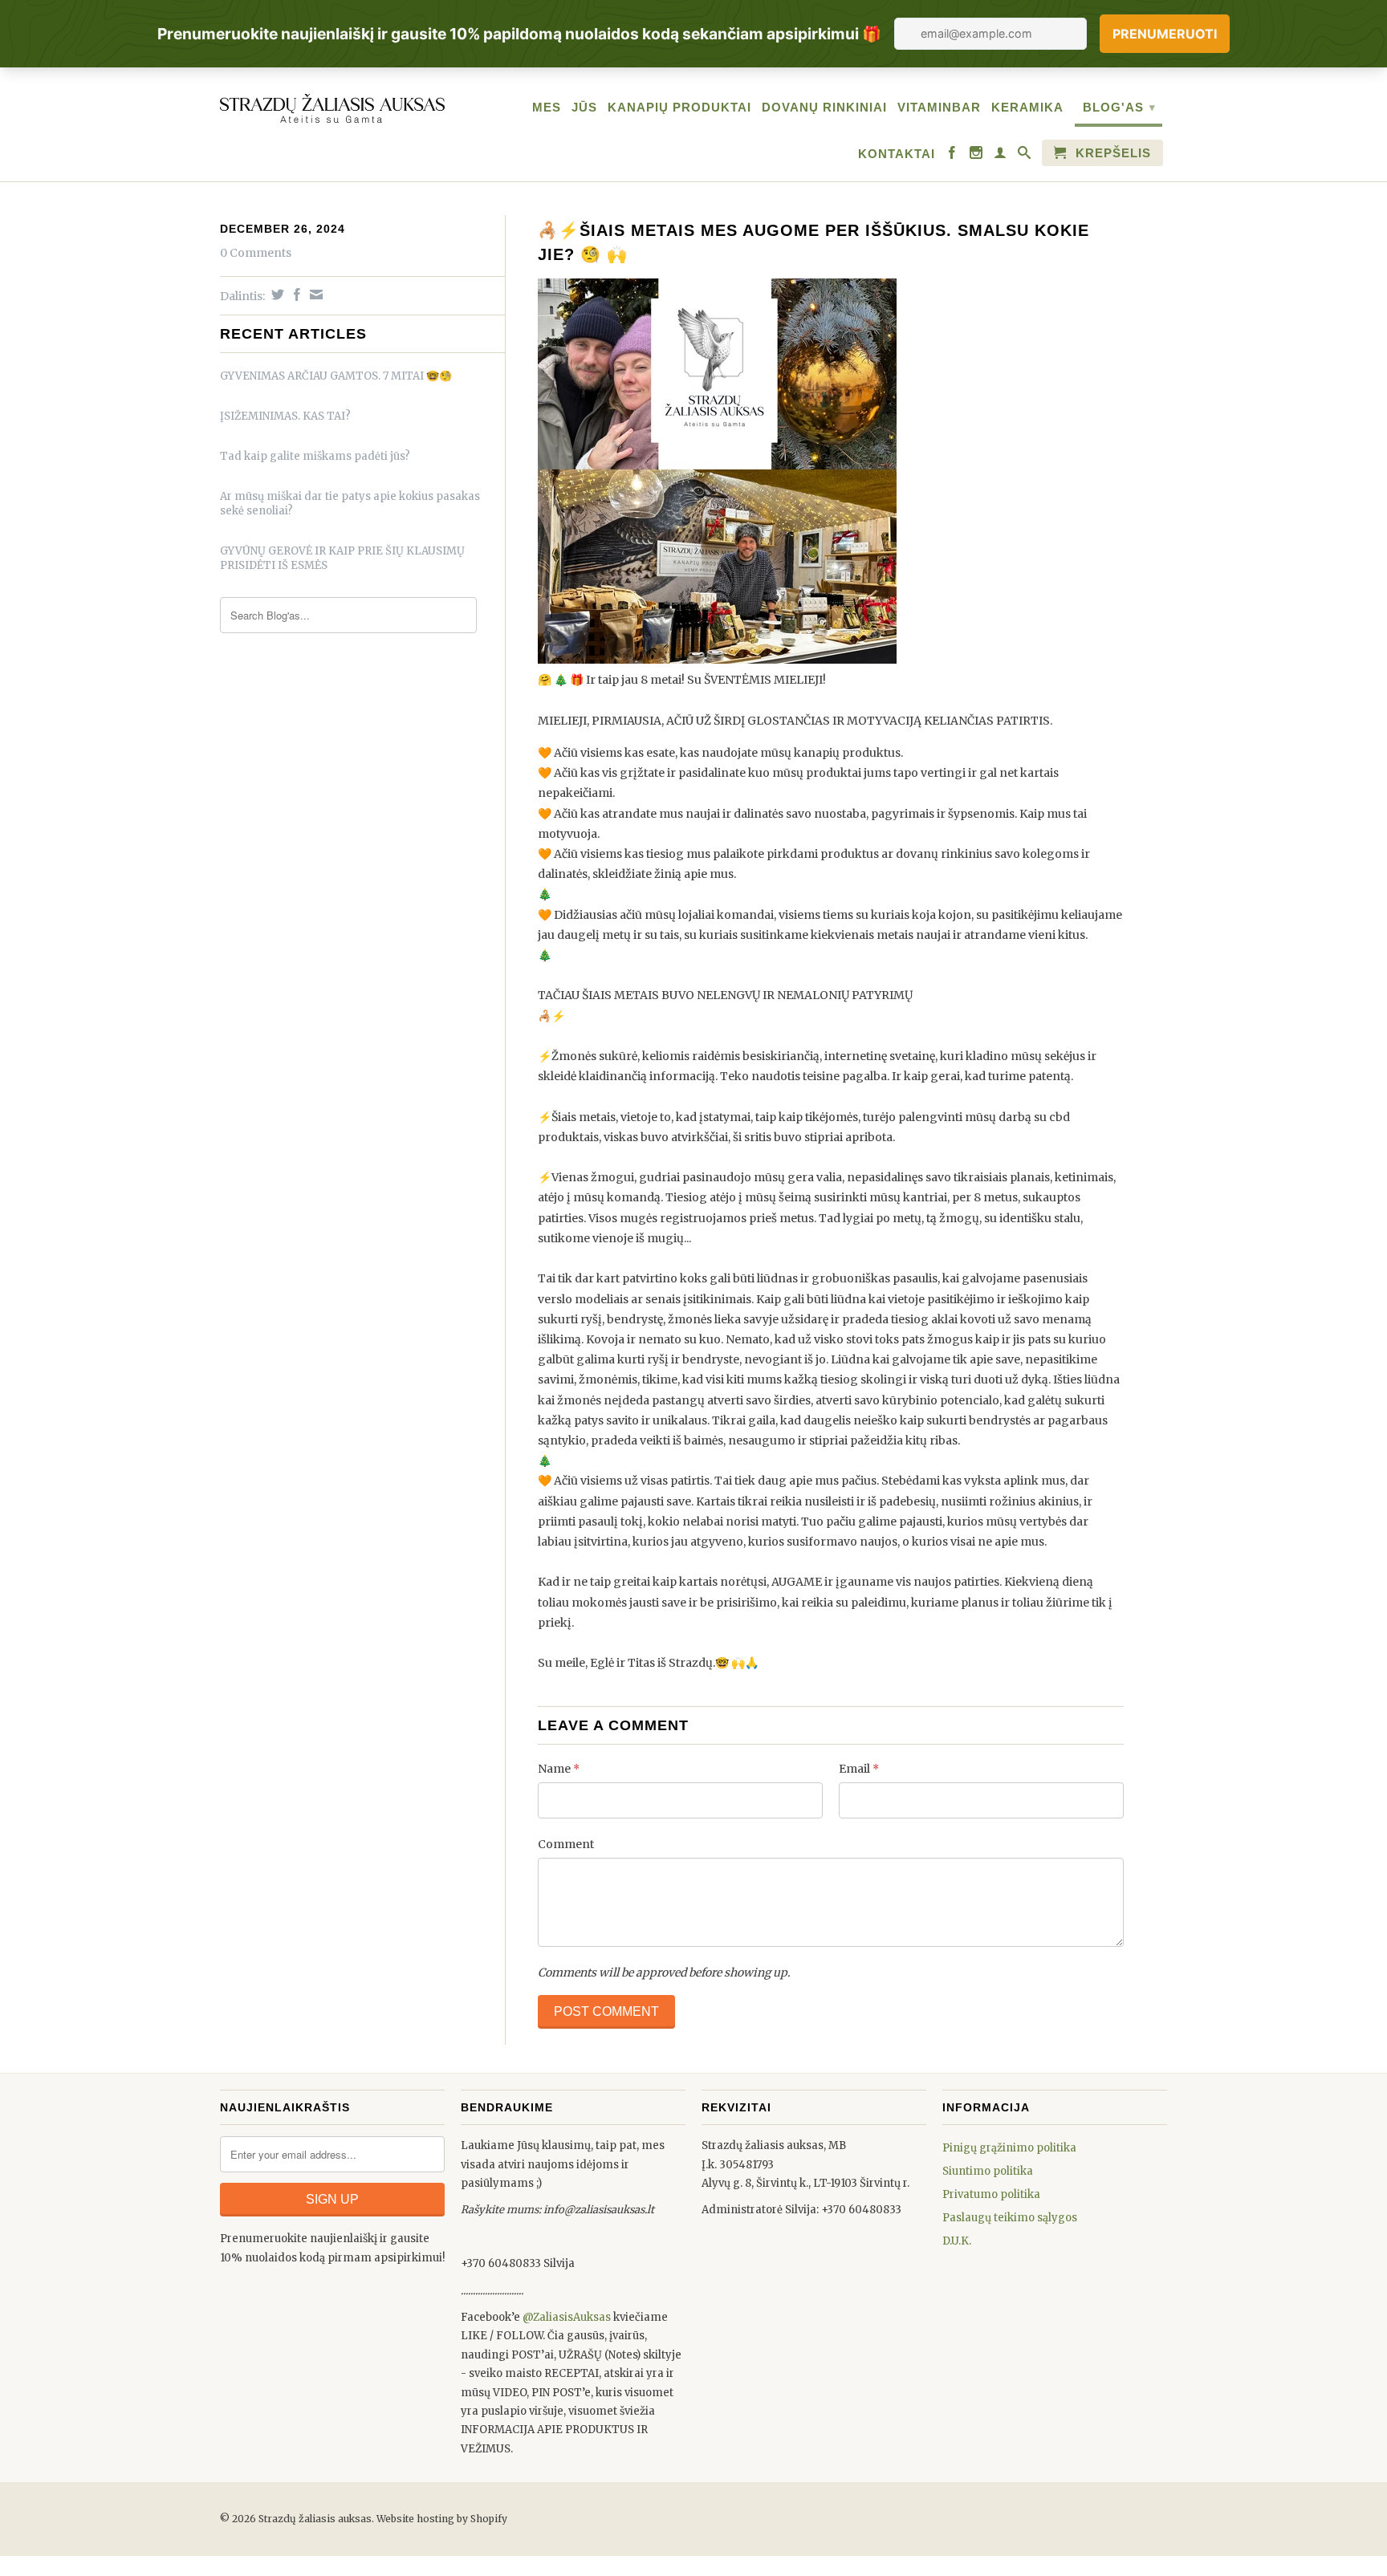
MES (547, 107)
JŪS (584, 107)
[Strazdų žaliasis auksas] (332, 106)
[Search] (1025, 156)
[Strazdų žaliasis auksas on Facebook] (952, 156)
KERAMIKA (1027, 107)
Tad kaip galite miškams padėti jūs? (315, 456)
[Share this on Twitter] (276, 295)
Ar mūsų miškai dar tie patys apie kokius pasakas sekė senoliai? (350, 504)
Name (559, 1769)
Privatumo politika (991, 2194)
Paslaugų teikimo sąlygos (1010, 2218)
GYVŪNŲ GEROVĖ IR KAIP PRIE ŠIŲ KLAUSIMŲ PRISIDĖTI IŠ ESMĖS (342, 558)
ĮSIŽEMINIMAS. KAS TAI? (285, 416)
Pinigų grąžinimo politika (1009, 2148)
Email (859, 1769)
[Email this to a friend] (314, 295)
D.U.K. (957, 2241)
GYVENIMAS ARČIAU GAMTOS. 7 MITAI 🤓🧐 (336, 376)
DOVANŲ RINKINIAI (824, 107)
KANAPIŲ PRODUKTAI (679, 107)
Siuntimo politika (988, 2171)
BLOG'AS (1119, 107)
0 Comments (256, 253)
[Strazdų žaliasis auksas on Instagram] (976, 156)
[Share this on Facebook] (295, 295)
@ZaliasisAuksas (567, 2317)
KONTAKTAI (897, 154)
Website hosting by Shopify (442, 2519)
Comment (566, 1844)
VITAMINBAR (939, 107)
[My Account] (1001, 156)
